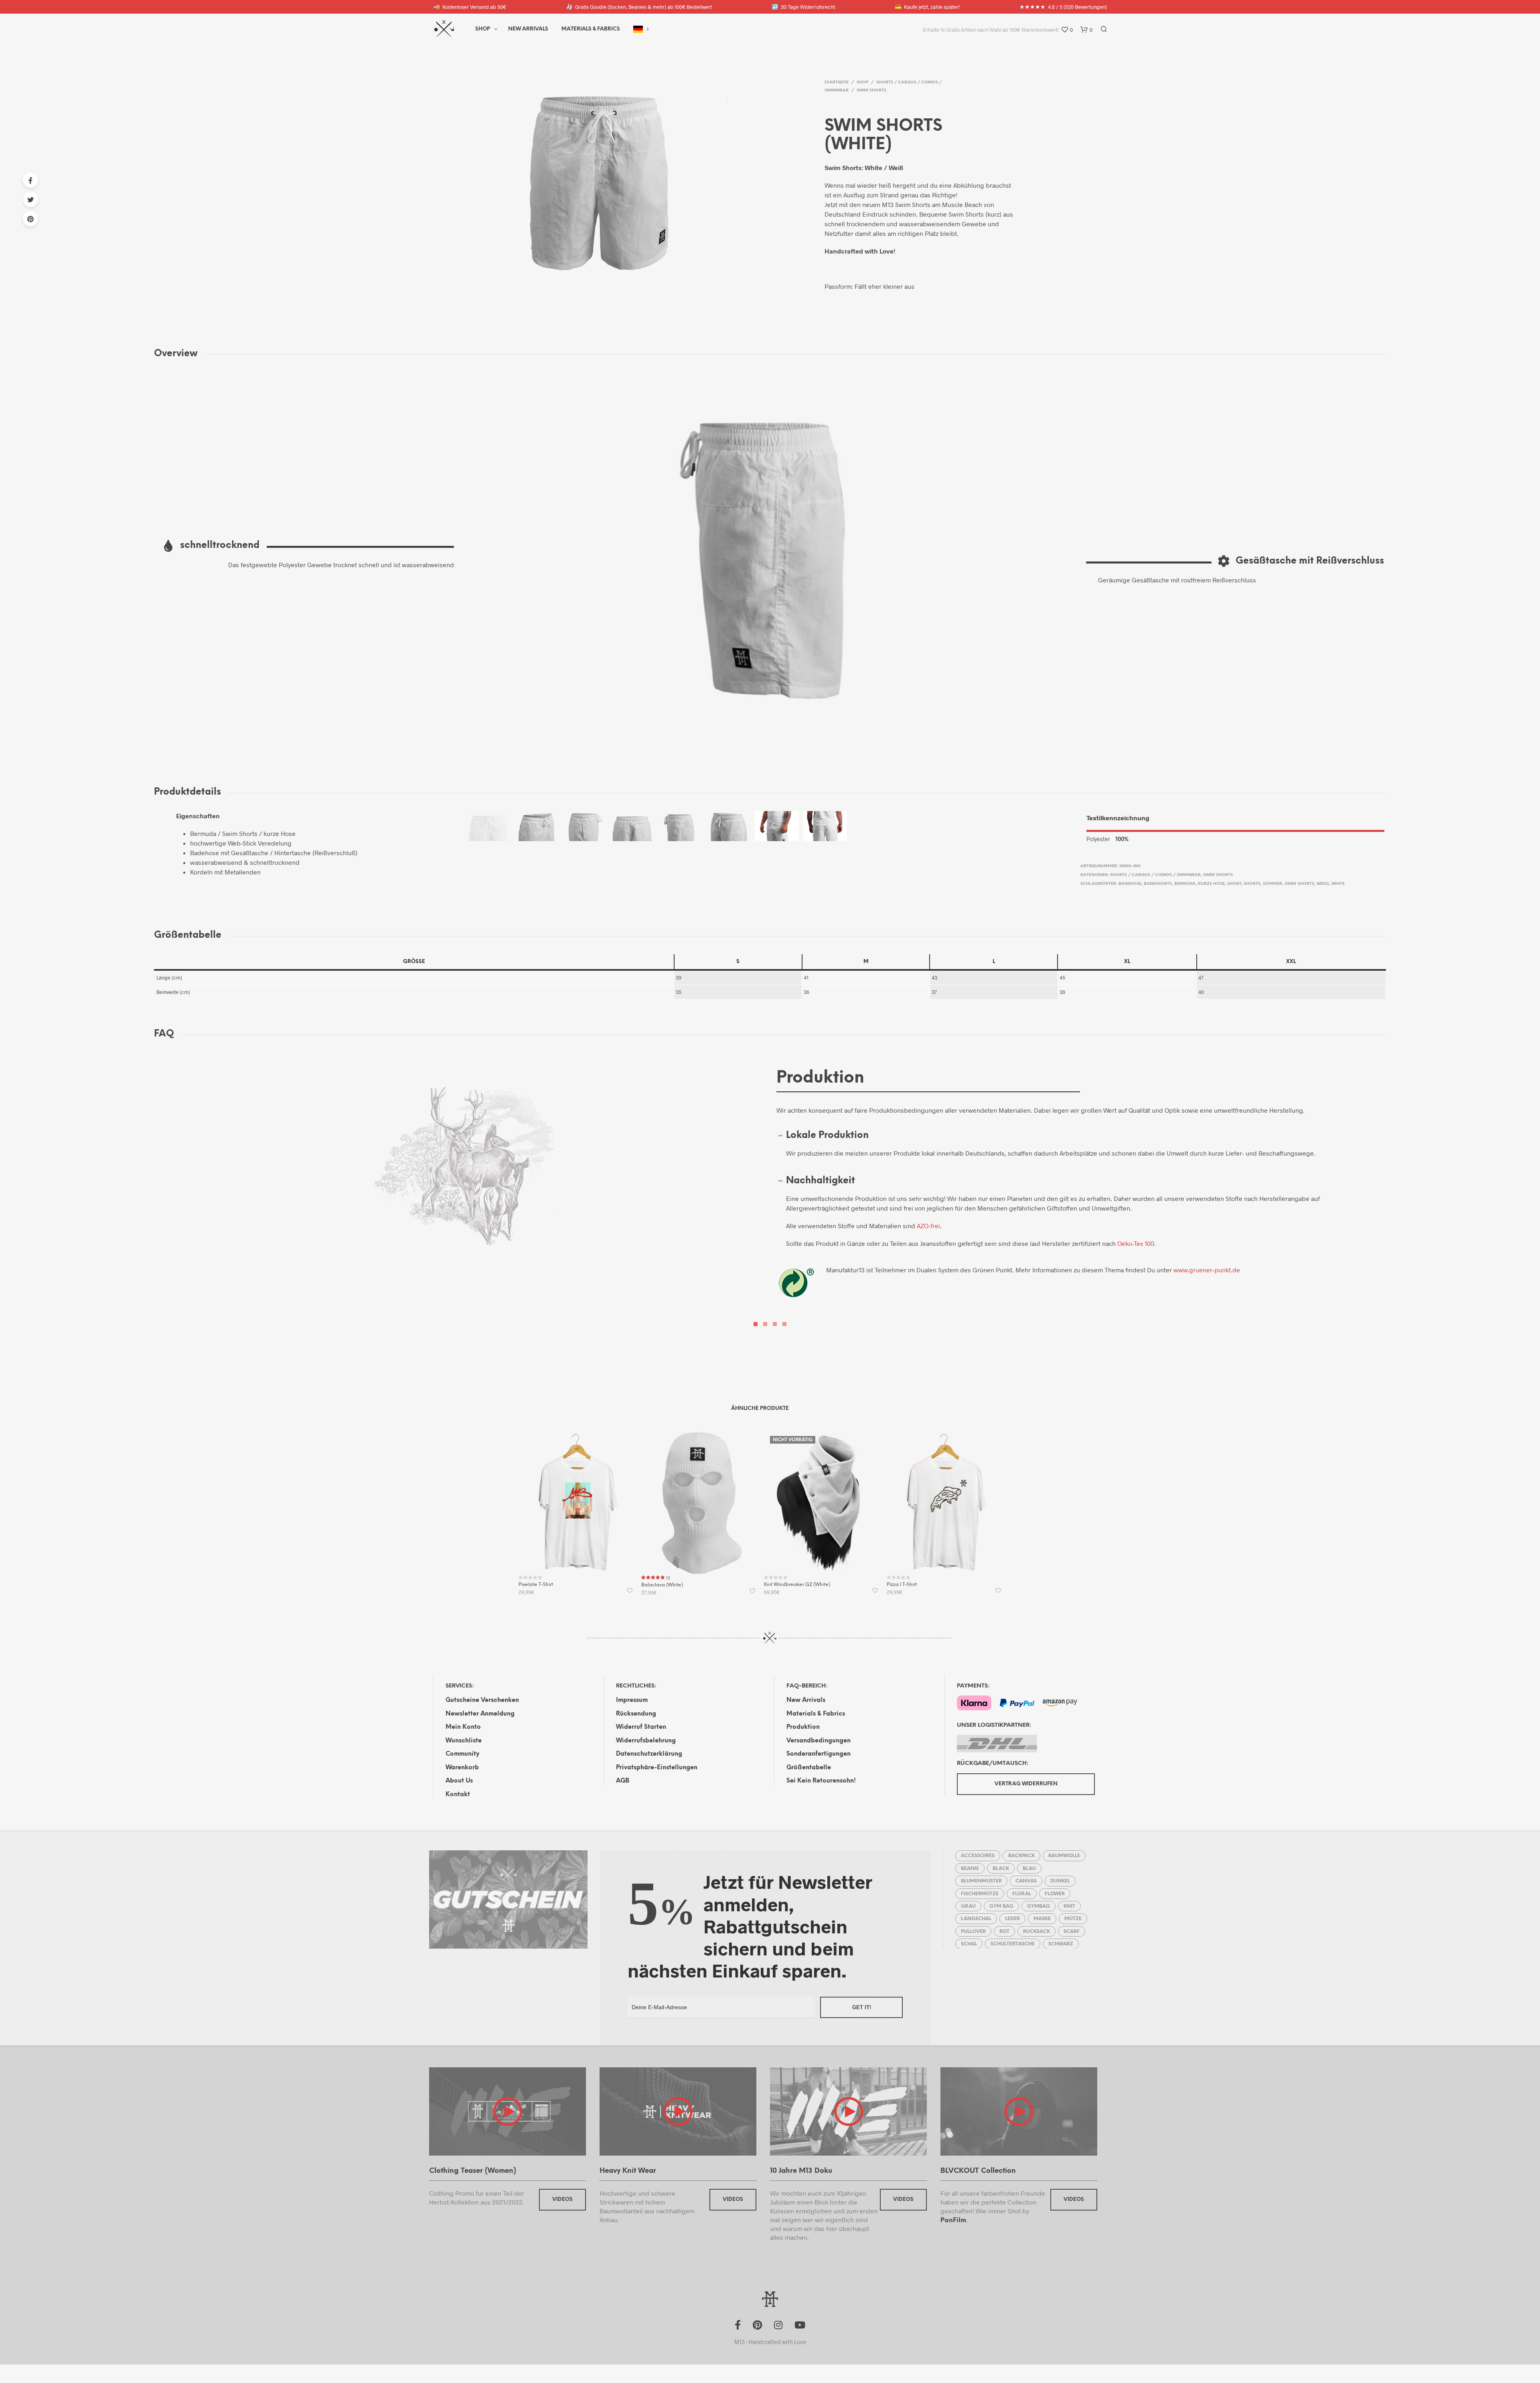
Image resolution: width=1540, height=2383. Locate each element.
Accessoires (978, 1856)
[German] (638, 29)
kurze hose (1211, 884)
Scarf (1072, 1932)
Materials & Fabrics (816, 1714)
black (1001, 1869)
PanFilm (953, 2220)
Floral (1022, 1894)
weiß (1323, 884)
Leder (1012, 1919)
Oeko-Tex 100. (1137, 1243)
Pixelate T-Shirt (536, 1585)
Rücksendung (636, 1714)
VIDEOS (562, 2199)
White (1338, 884)
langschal (976, 1919)
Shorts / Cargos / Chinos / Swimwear (1155, 875)
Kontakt (458, 1795)
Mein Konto (463, 1727)
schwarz (1061, 1944)
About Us (459, 1781)
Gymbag (1038, 1906)
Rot (1004, 1932)
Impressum (632, 1700)
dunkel (1060, 1881)
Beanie (970, 1869)
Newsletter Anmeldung (480, 1714)
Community (462, 1754)
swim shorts (1299, 884)
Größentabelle (809, 1768)
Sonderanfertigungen (819, 1754)
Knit (1069, 1906)
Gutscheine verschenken (482, 1700)
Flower (1055, 1894)
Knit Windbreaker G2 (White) (797, 1585)
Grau (968, 1906)
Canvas (1026, 1881)
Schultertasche (1013, 1944)
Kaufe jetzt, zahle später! (927, 7)
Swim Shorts (871, 90)
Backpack (1021, 1856)
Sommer (1273, 884)
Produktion (803, 1727)
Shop (483, 29)
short (1234, 884)
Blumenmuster (981, 1881)
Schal (969, 1944)
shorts (1252, 884)
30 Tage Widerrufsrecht (803, 7)
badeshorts (1158, 884)
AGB (623, 1781)
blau (1029, 1869)
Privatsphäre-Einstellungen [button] (657, 1768)
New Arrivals (528, 29)
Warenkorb (462, 1768)
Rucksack (1036, 1932)
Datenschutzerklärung (649, 1754)
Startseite (837, 82)
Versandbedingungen (819, 1741)
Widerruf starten (641, 1727)
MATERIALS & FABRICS (591, 29)
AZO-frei (928, 1226)
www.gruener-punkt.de (1207, 1270)
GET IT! (862, 2007)
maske (1042, 1919)
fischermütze (980, 1894)
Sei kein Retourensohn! (821, 1781)
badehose (1130, 884)
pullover (973, 1932)
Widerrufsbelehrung (646, 1741)
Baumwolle (1064, 1856)
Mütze (1073, 1919)
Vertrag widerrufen (1026, 1784)
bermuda (1185, 884)
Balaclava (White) (662, 1585)
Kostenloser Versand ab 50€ (470, 7)
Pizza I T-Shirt (902, 1585)
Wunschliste (464, 1741)
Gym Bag (1001, 1906)
